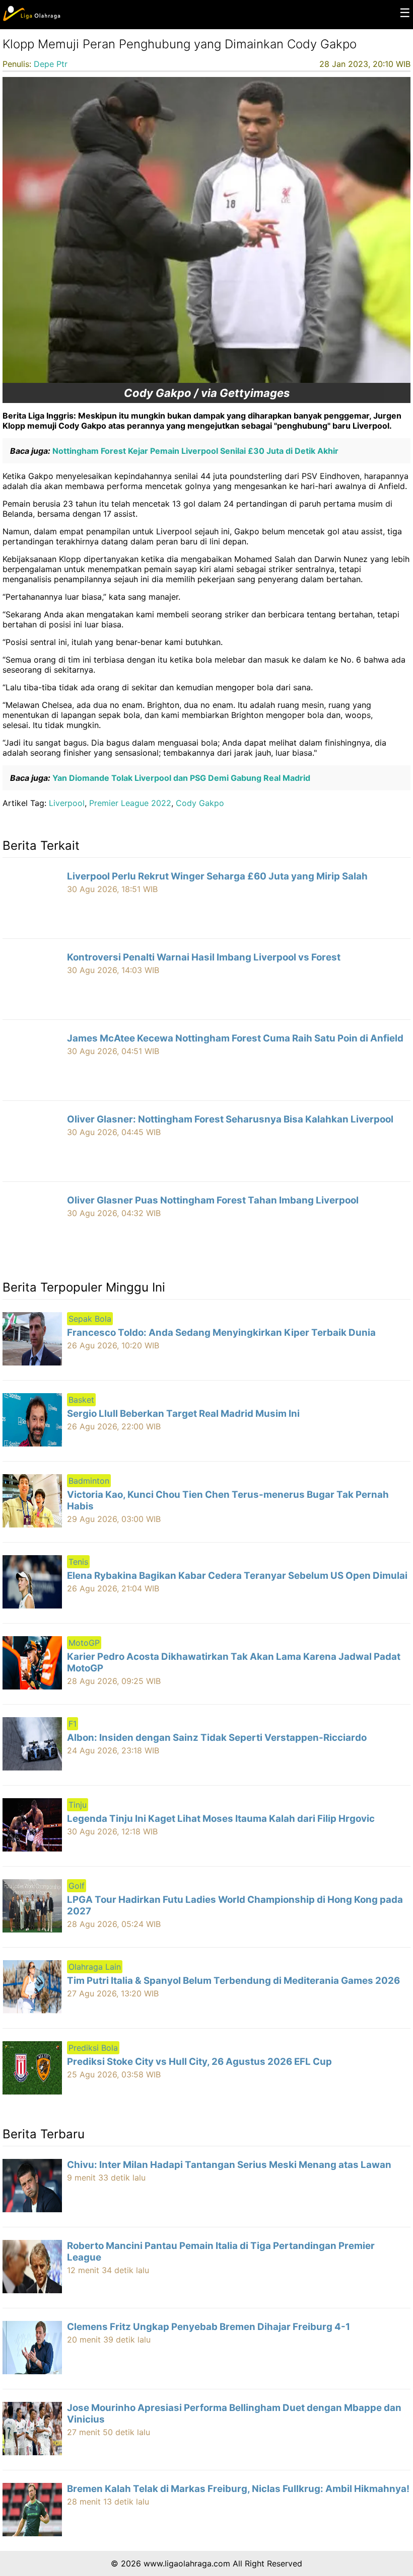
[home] (31, 19)
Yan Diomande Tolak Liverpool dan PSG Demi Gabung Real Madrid (180, 778)
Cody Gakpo (200, 803)
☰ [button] (405, 13)
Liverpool (67, 803)
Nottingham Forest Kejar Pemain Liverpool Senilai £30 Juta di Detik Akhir (194, 451)
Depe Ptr (51, 64)
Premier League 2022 (130, 803)
